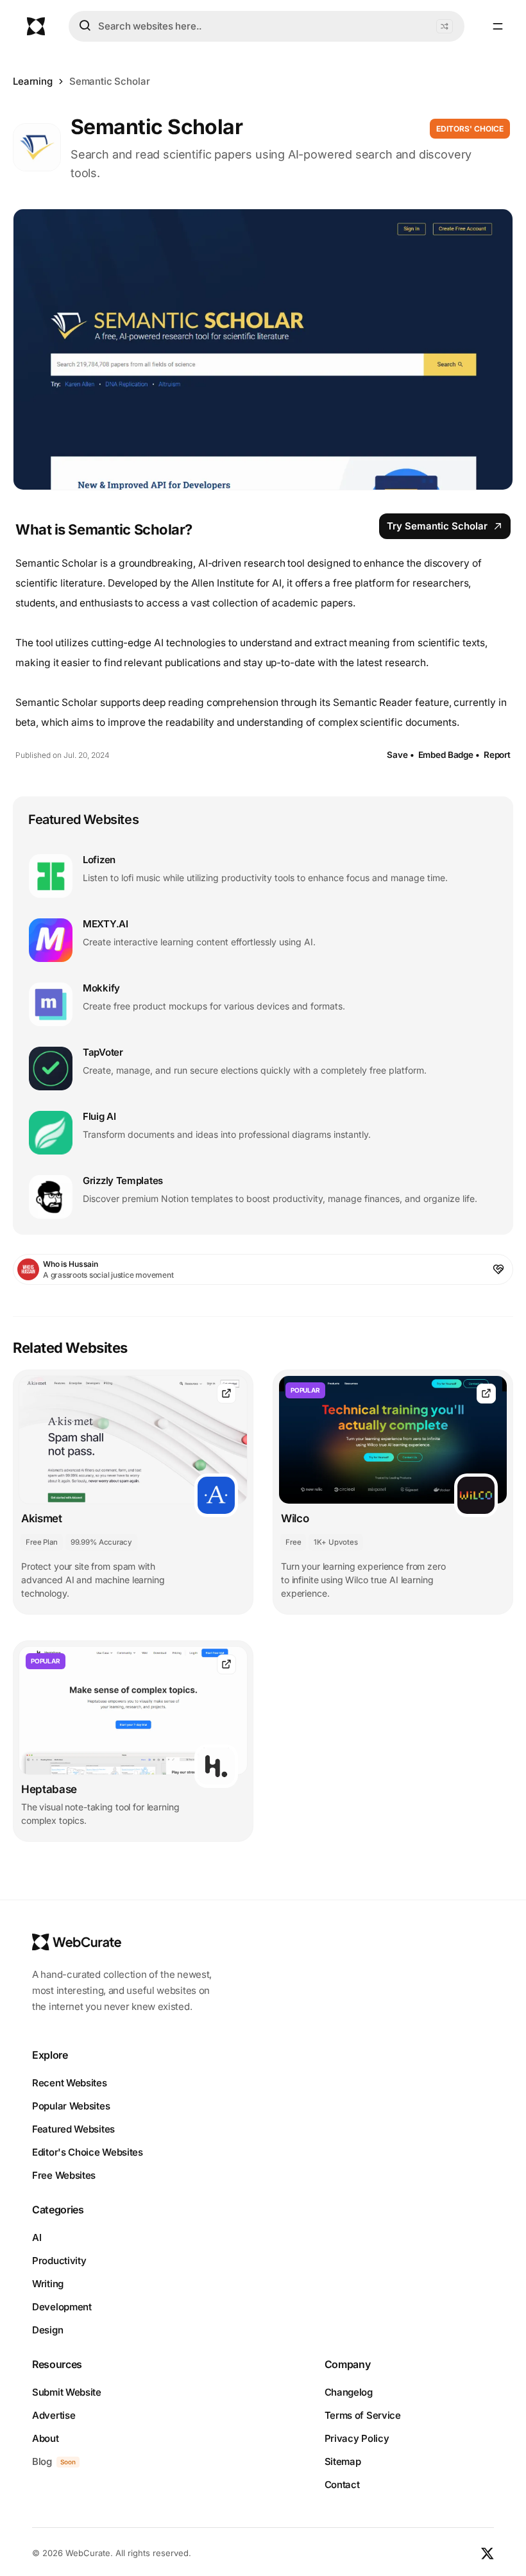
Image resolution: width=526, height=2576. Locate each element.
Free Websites (64, 2175)
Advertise (54, 2415)
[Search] (85, 26)
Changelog (349, 2392)
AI (37, 2237)
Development (62, 2307)
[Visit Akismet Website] (226, 1394)
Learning (33, 81)
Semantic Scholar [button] (110, 81)
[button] (445, 26)
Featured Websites (73, 2129)
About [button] (46, 2438)
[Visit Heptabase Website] (226, 1664)
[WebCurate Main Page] (36, 26)
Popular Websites (71, 2106)
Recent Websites (70, 2083)
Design (47, 2330)
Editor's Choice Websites (88, 2152)
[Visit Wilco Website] (486, 1394)
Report (497, 755)
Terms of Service (363, 2415)
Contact (342, 2485)
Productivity (59, 2261)
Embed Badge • (449, 755)
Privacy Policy (357, 2438)
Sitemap (343, 2461)
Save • (400, 755)
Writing (48, 2284)
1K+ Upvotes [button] (335, 1542)
